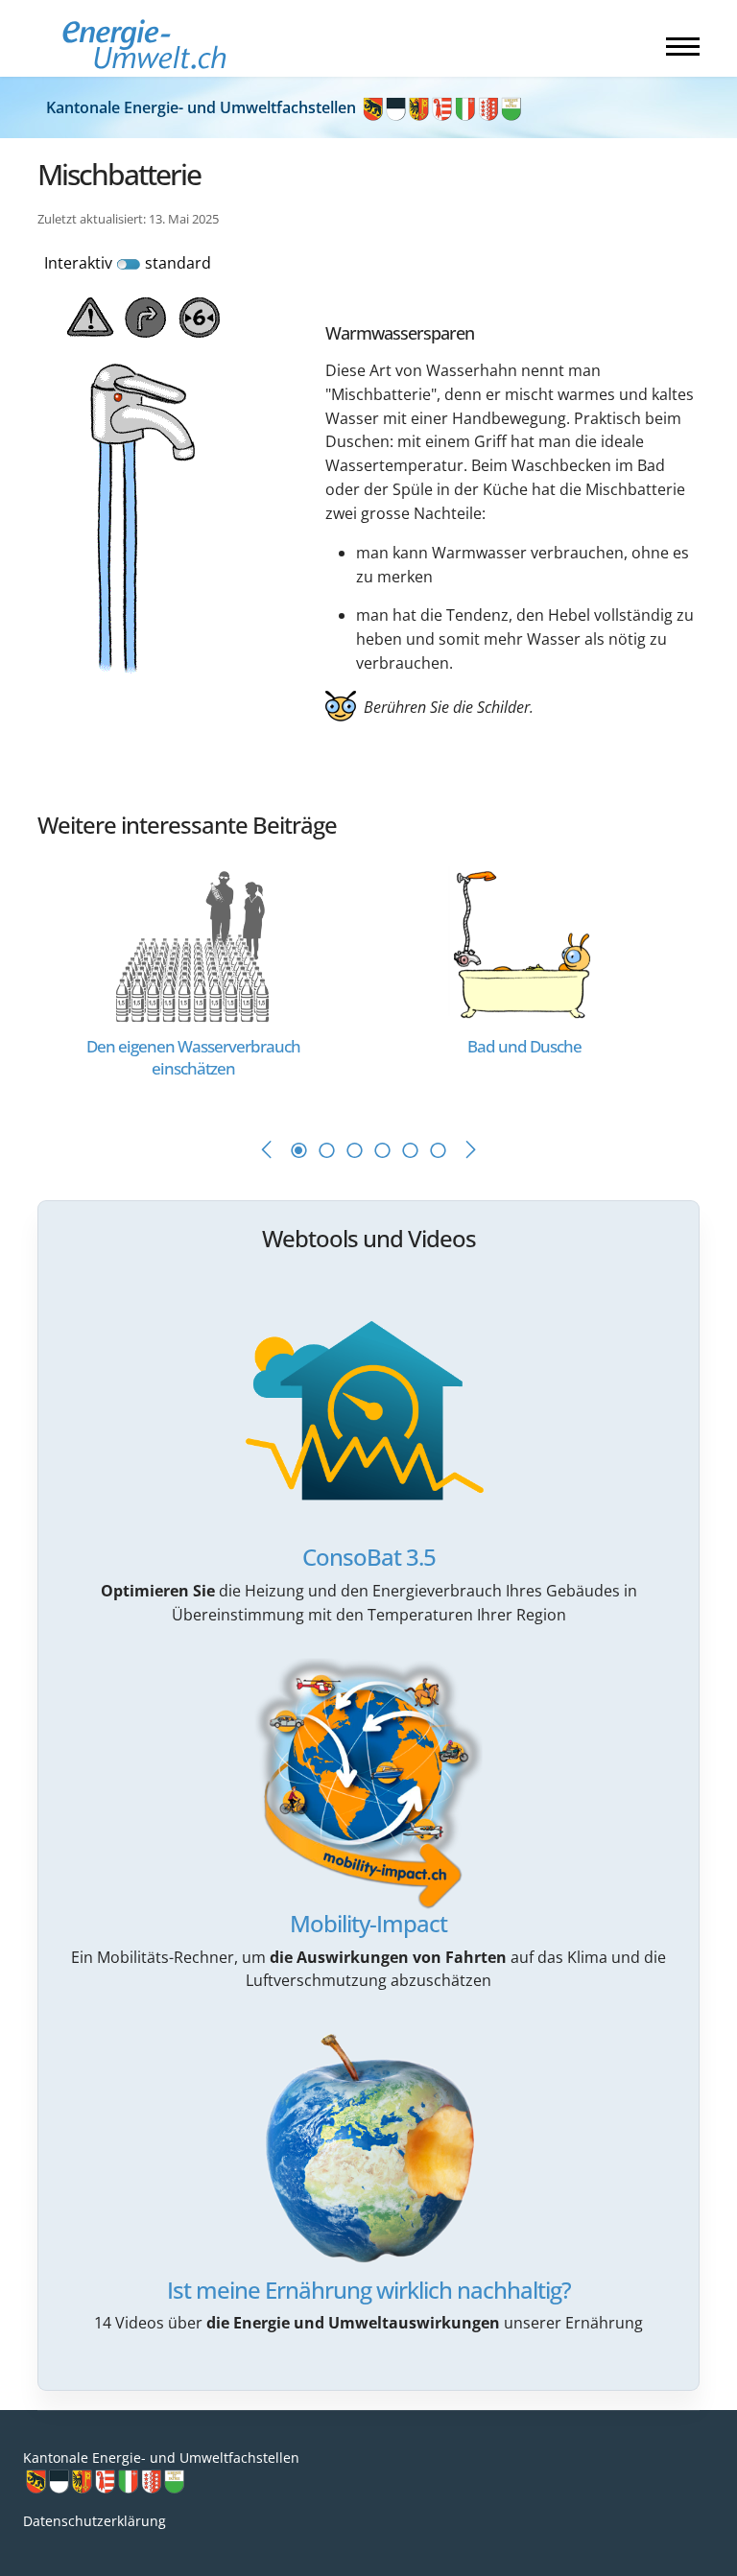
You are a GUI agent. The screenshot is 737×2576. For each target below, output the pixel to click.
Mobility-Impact (368, 1923)
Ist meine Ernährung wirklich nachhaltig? (369, 2290)
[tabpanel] (203, 982)
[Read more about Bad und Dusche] (524, 944)
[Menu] (683, 46)
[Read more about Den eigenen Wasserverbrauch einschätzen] (193, 944)
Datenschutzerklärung (95, 2521)
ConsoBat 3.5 (369, 1557)
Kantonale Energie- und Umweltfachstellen (203, 107)
